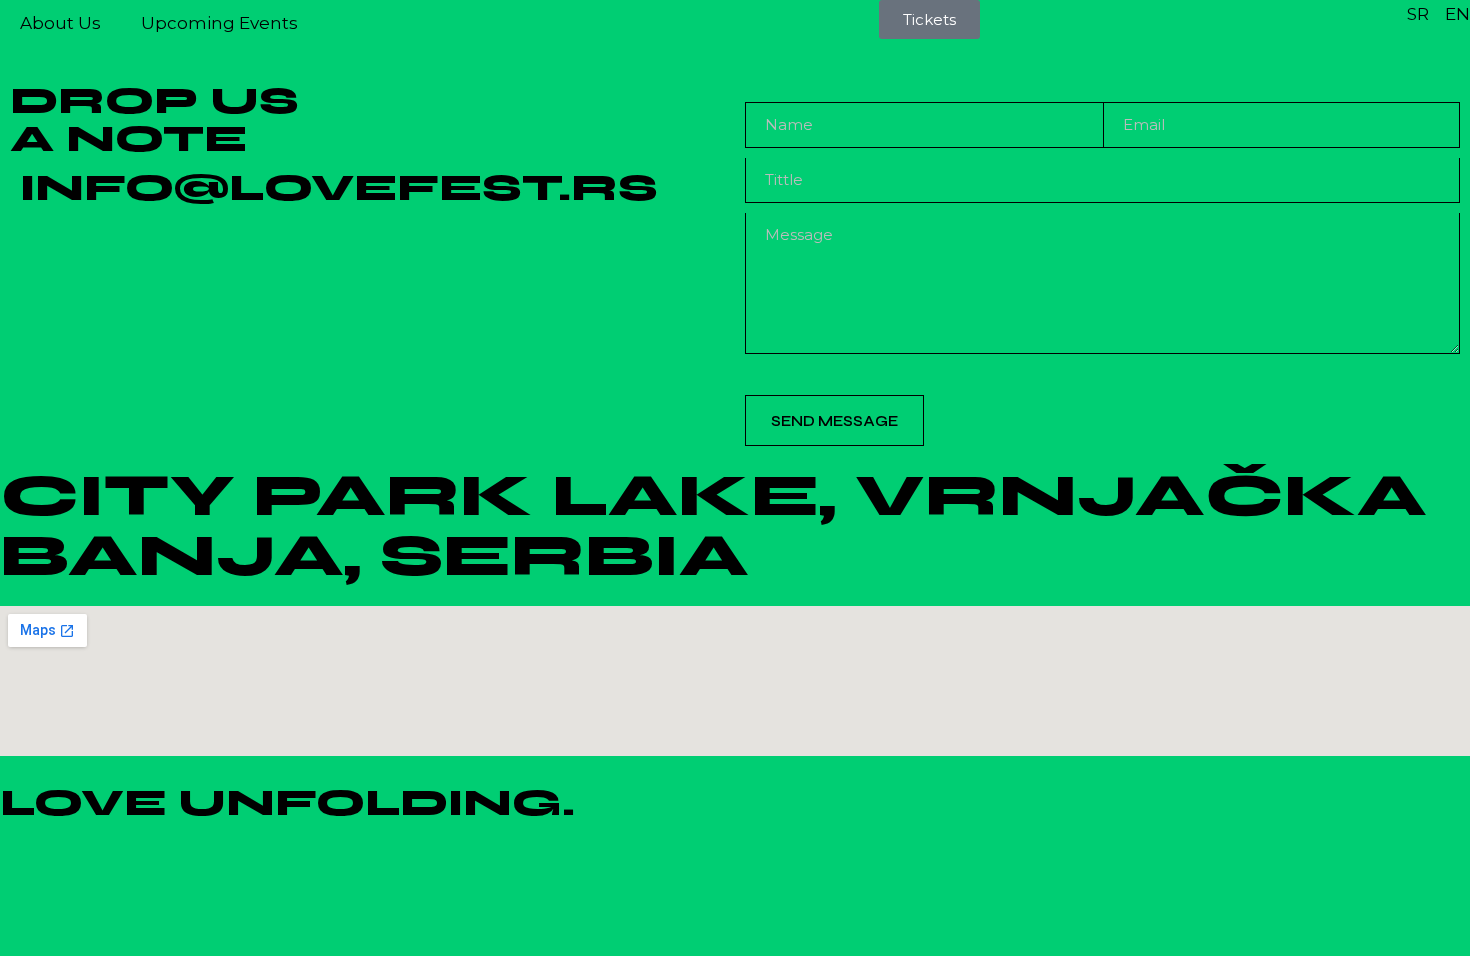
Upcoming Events (219, 23)
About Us (60, 23)
